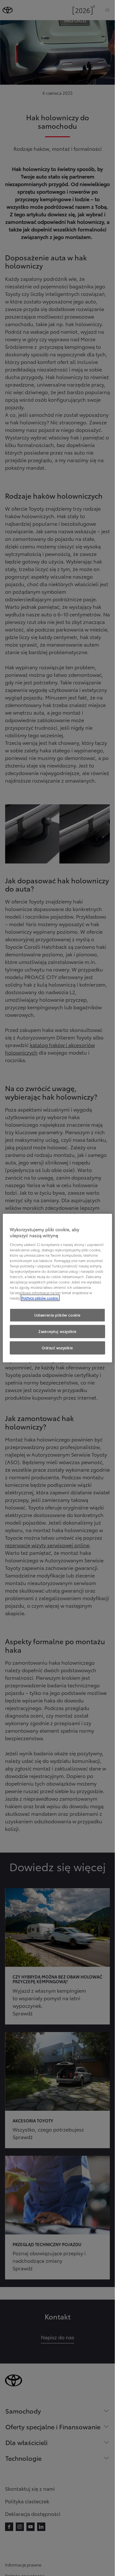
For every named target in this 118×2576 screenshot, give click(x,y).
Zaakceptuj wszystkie (57, 1331)
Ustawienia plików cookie (57, 1315)
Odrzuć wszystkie (57, 1348)
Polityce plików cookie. (40, 1298)
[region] (57, 1288)
